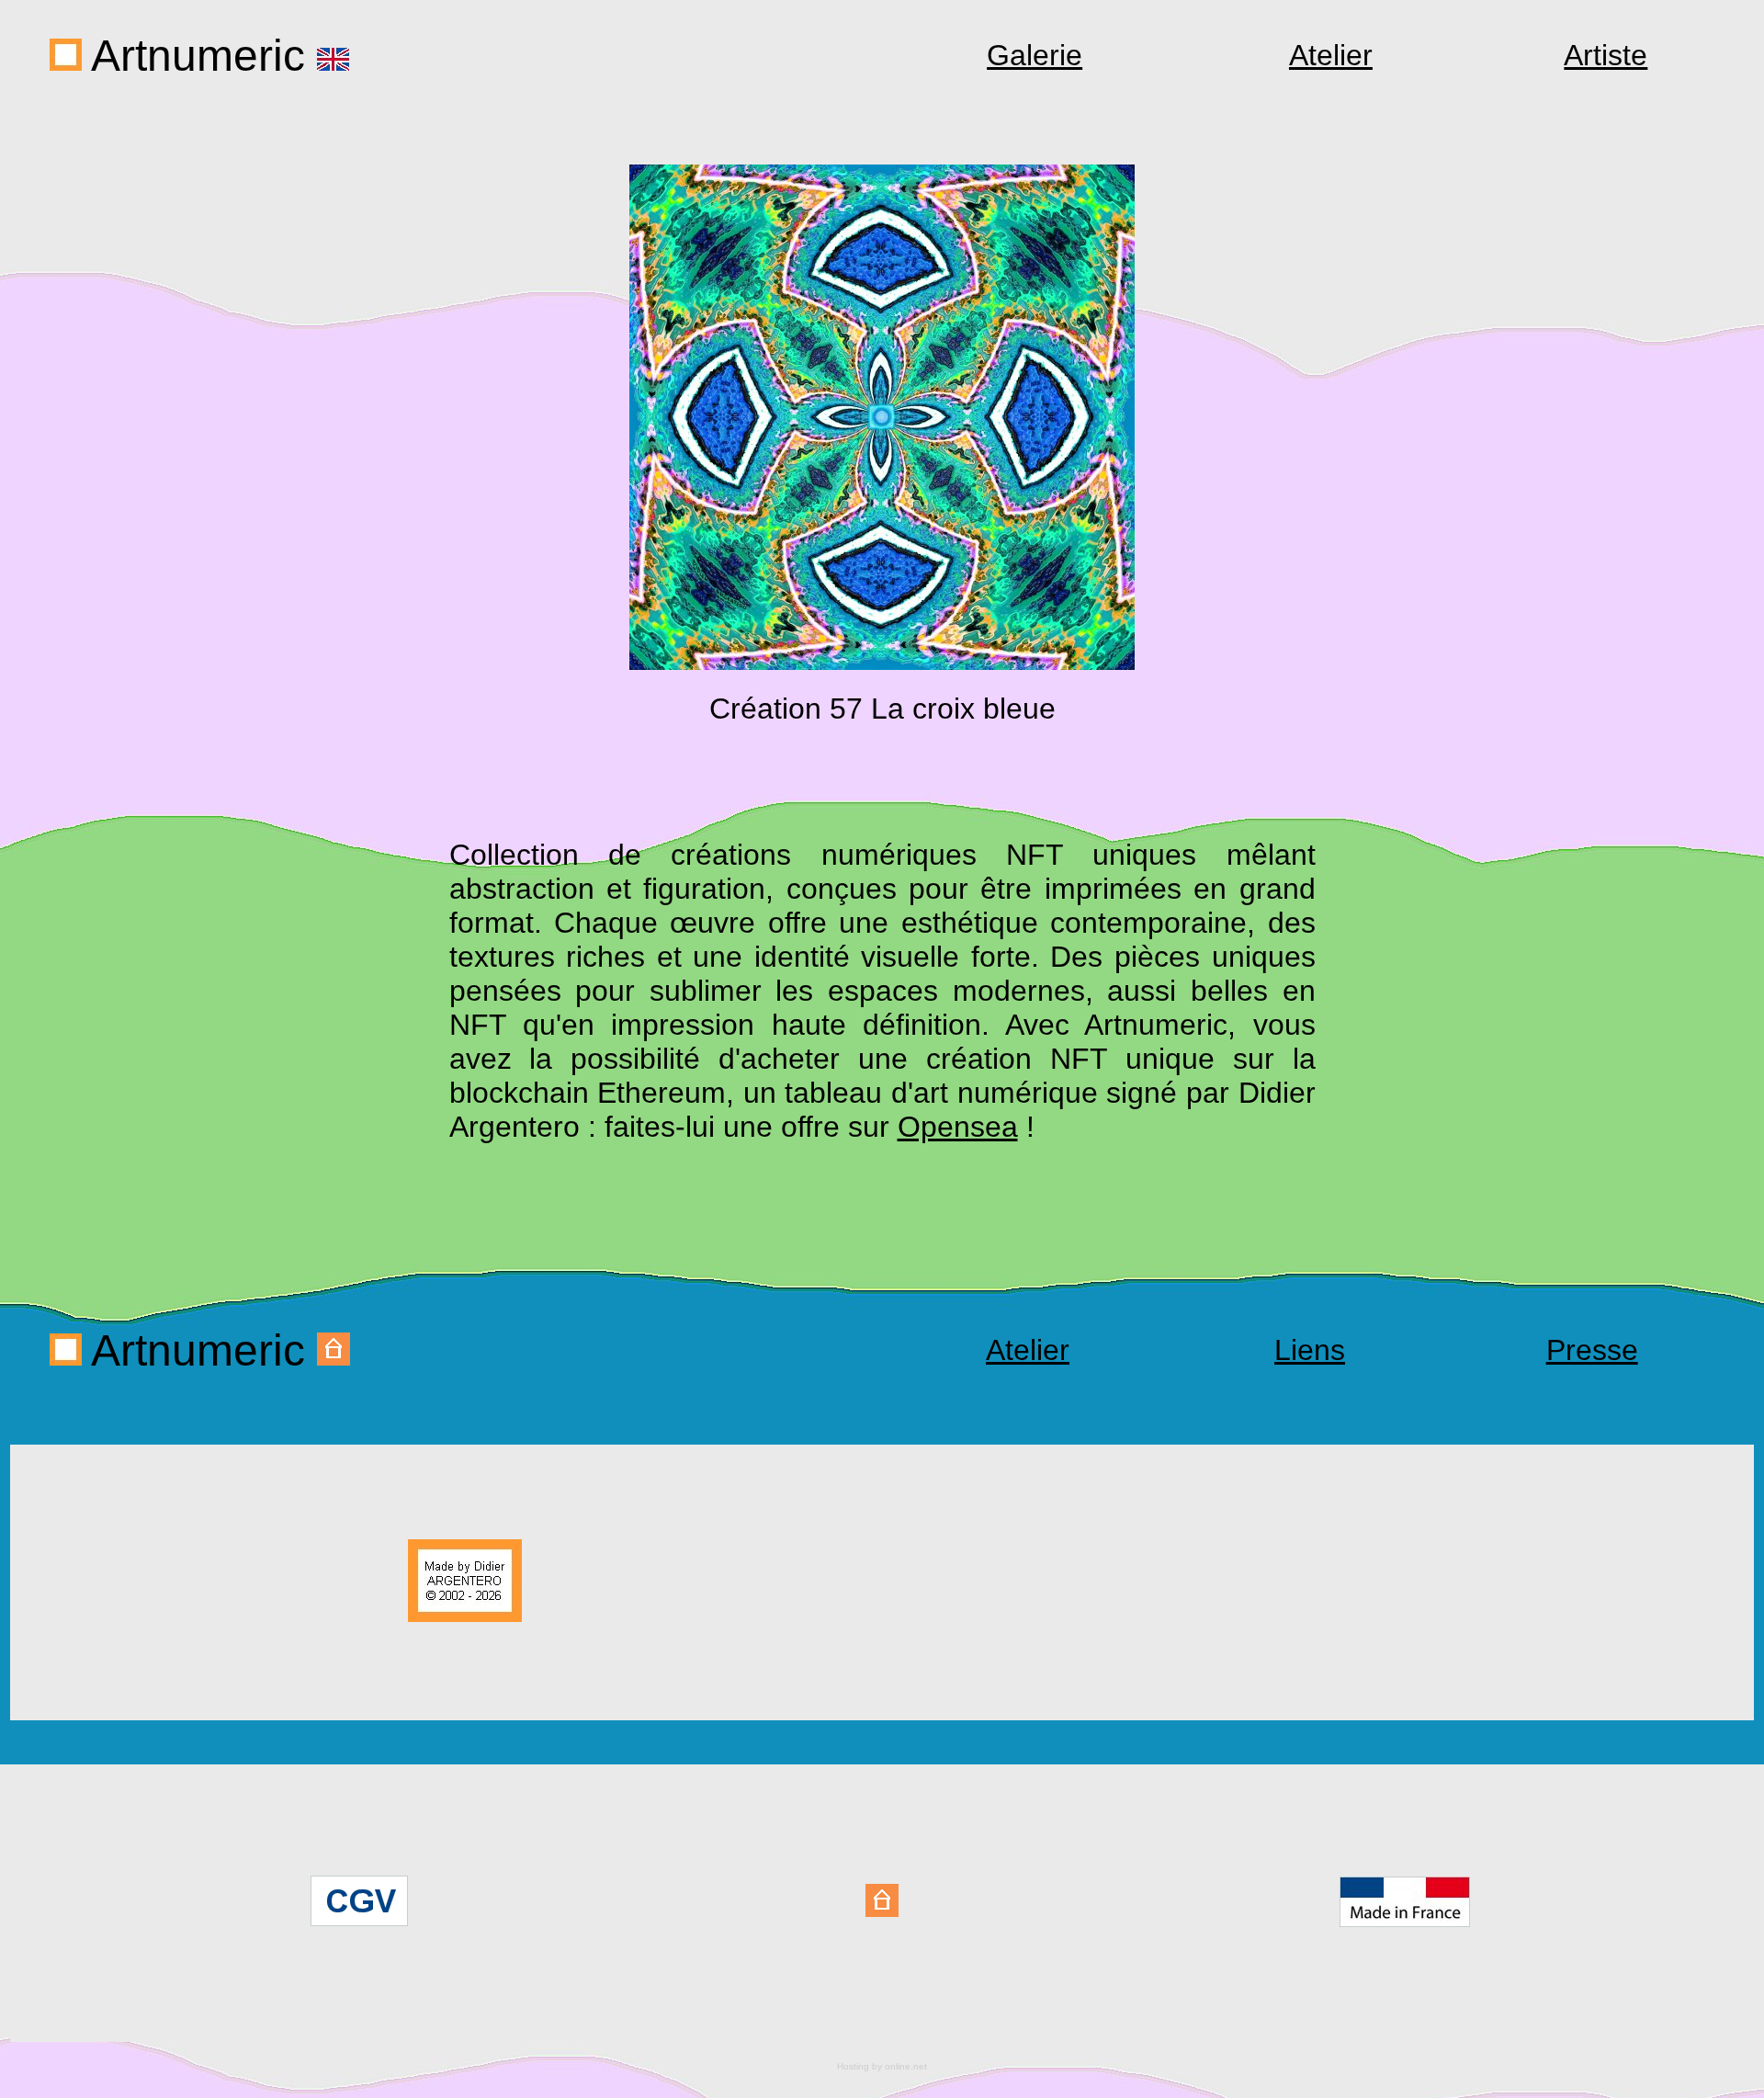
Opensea (958, 1127)
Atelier (1331, 55)
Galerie (1035, 55)
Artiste (1606, 55)
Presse (1592, 1350)
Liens (1310, 1350)
